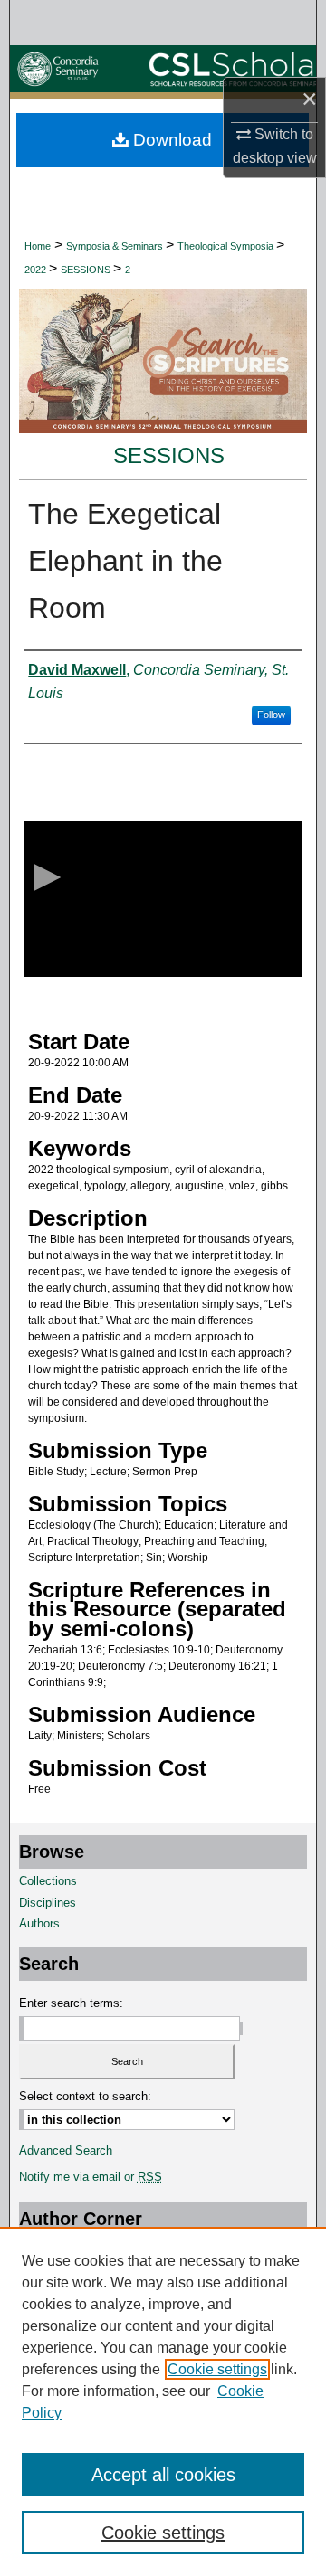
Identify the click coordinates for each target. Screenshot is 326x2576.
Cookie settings (217, 2369)
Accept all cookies (163, 2475)
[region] (163, 2401)
